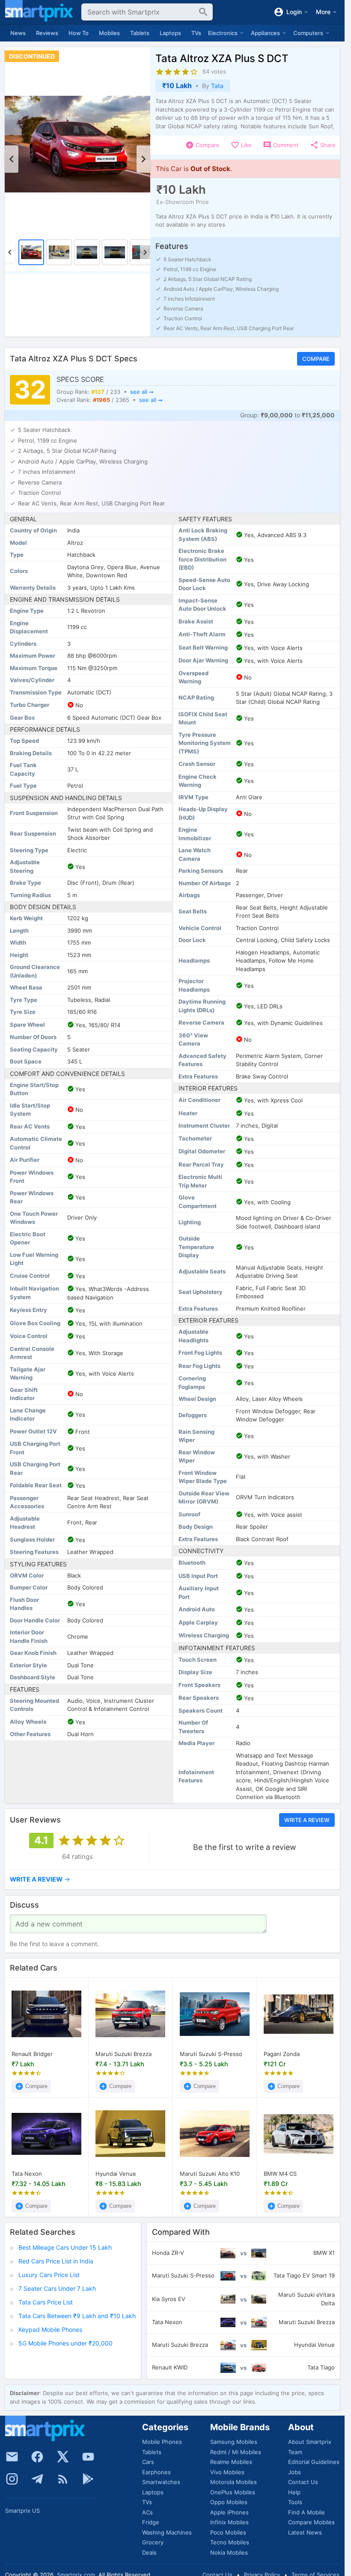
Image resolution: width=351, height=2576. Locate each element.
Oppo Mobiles (229, 2502)
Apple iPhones (229, 2512)
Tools (295, 2502)
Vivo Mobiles (227, 2472)
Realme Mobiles (231, 2462)
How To (79, 33)
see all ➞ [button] (142, 391)
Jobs (294, 2472)
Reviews (47, 33)
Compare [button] (316, 359)
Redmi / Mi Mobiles (236, 2452)
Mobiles (109, 33)
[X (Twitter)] (63, 2457)
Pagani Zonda (282, 2054)
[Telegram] (37, 2479)
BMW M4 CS (280, 2174)
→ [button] (40, 1879)
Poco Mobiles (228, 2532)
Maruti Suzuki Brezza (123, 2054)
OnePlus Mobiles (233, 2492)
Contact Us (303, 2482)
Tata (217, 86)
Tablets (140, 33)
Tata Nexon (27, 2174)
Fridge (151, 2522)
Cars (148, 2462)
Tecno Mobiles (230, 2542)
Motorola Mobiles (234, 2482)
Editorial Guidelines (314, 2462)
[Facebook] (37, 2457)
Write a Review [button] (307, 1820)
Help (294, 2492)
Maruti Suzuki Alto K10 (210, 2174)
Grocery (153, 2542)
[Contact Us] (12, 2457)
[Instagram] (12, 2479)
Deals (149, 2552)
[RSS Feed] (63, 2479)
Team (295, 2452)
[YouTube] (88, 2457)
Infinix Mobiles (229, 2522)
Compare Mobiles (311, 2522)
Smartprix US (22, 2511)
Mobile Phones (162, 2442)
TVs (196, 33)
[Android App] (88, 2479)
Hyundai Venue (116, 2174)
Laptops (170, 33)
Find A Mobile (306, 2512)
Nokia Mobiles (229, 2552)
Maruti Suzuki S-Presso (211, 2054)
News (18, 33)
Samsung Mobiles (234, 2442)
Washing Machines (167, 2532)
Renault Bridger (32, 2054)
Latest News (305, 2532)
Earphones (156, 2472)
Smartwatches (161, 2482)
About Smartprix (310, 2442)
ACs (147, 2512)
